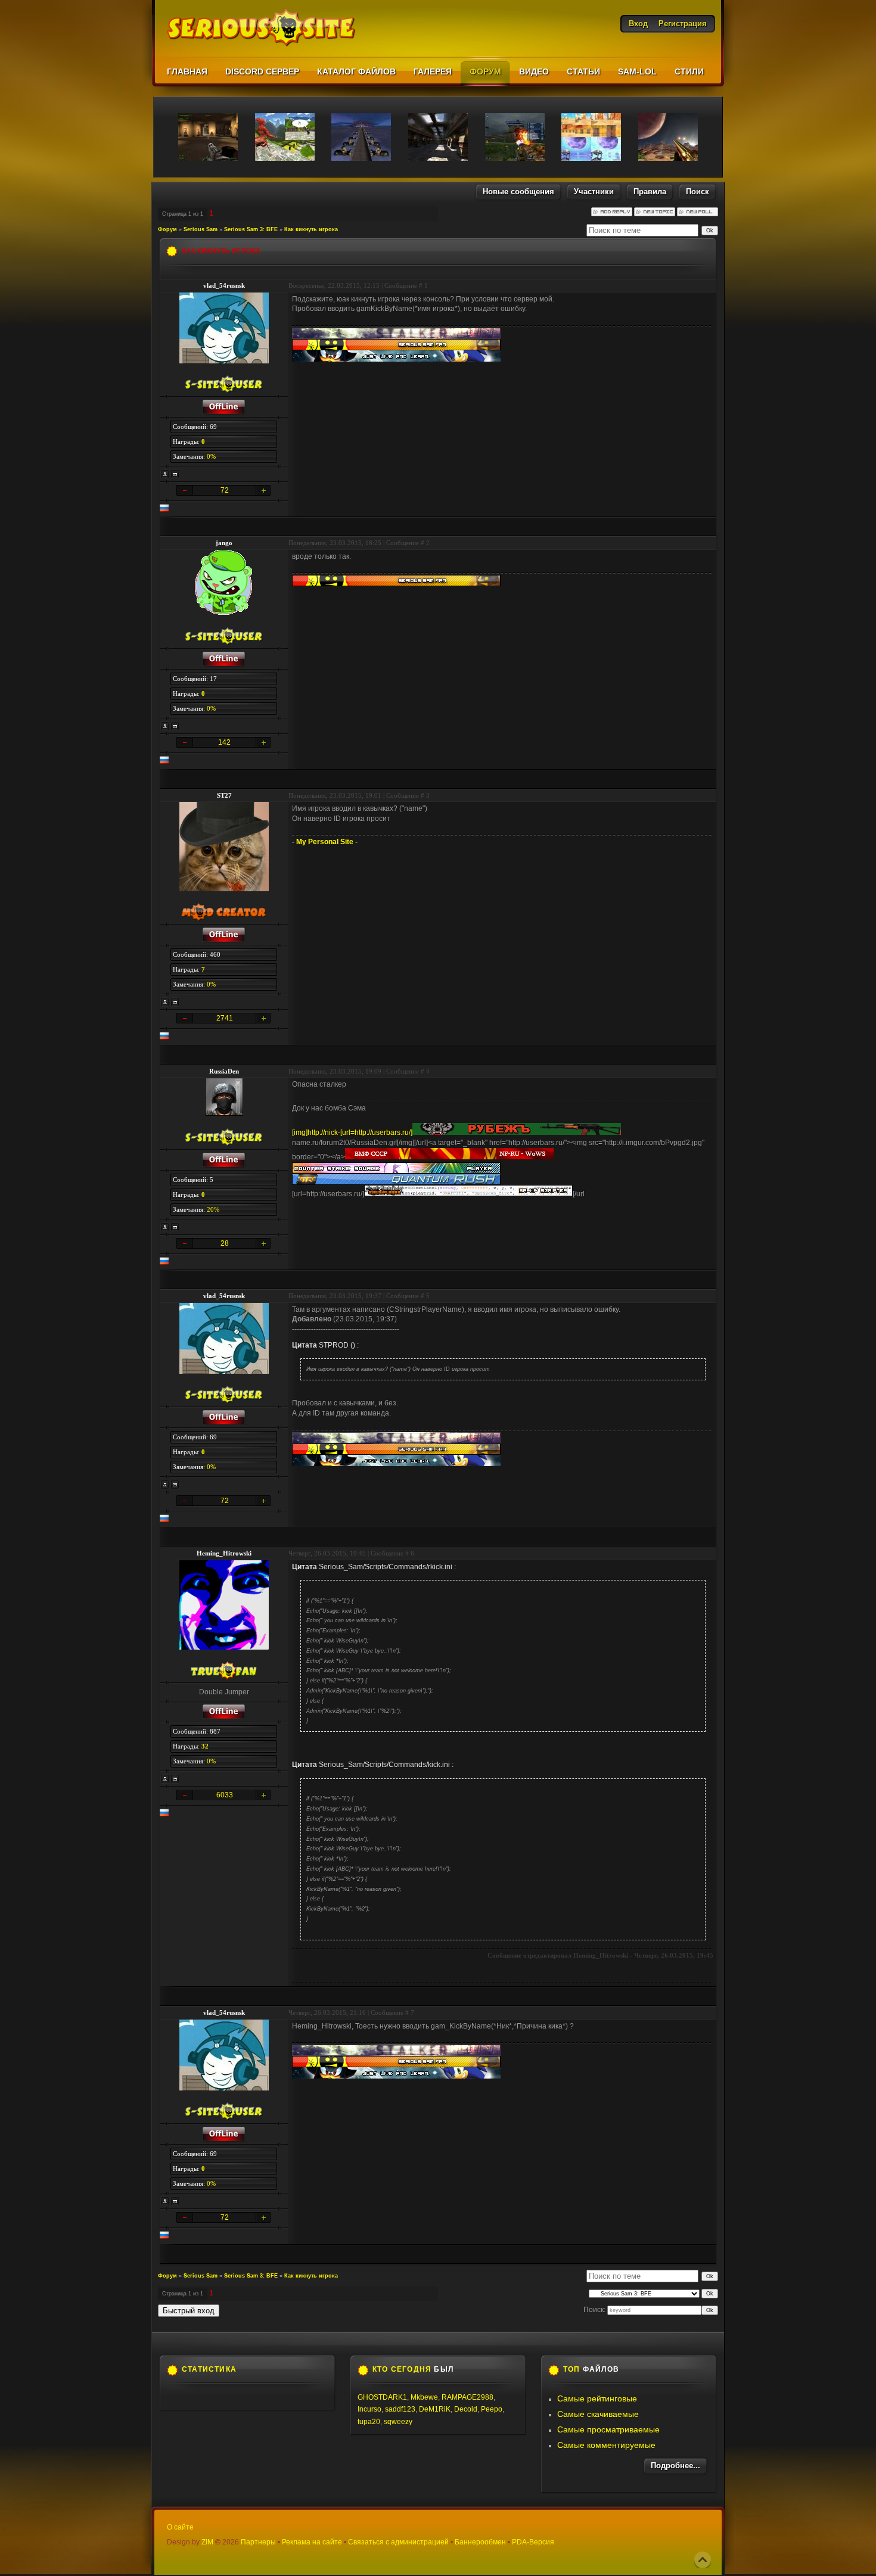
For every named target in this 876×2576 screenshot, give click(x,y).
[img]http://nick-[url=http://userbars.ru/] (352, 1133)
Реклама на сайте (312, 2542)
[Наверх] (703, 2560)
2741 (225, 1018)
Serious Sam (201, 229)
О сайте (180, 2527)
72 (225, 490)
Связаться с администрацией (398, 2542)
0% (211, 456)
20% (213, 1209)
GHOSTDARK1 (382, 2397)
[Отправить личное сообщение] (175, 474)
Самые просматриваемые (608, 2429)
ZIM (207, 2542)
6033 (225, 1795)
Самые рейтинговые (597, 2398)
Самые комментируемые (606, 2445)
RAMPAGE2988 (467, 2397)
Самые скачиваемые (598, 2414)
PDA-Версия (533, 2542)
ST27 (224, 795)
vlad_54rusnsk (224, 285)
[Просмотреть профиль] (165, 474)
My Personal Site (325, 842)
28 (225, 1243)
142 (224, 742)
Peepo (492, 2409)
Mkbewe (424, 2397)
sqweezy (398, 2422)
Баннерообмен (480, 2542)
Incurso (369, 2409)
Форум (167, 229)
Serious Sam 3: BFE (251, 229)
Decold (466, 2409)
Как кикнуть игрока (311, 229)
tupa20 (369, 2422)
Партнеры (258, 2542)
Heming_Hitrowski (224, 1553)
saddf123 (400, 2409)
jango (224, 543)
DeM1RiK (435, 2409)
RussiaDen (224, 1071)
